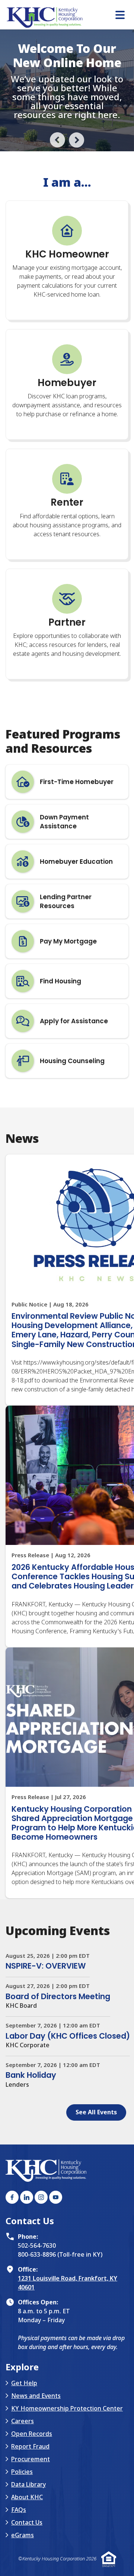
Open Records (32, 2515)
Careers (23, 2502)
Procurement (31, 2540)
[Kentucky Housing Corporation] (70, 18)
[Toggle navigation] (120, 16)
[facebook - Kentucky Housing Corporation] (12, 2278)
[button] (58, 220)
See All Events (96, 2193)
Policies (22, 2553)
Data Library (28, 2565)
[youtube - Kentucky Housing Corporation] (56, 2278)
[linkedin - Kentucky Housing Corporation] (27, 2278)
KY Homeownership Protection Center (67, 2489)
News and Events (36, 2477)
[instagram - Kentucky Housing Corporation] (41, 2278)
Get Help (24, 2464)
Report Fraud (30, 2527)
